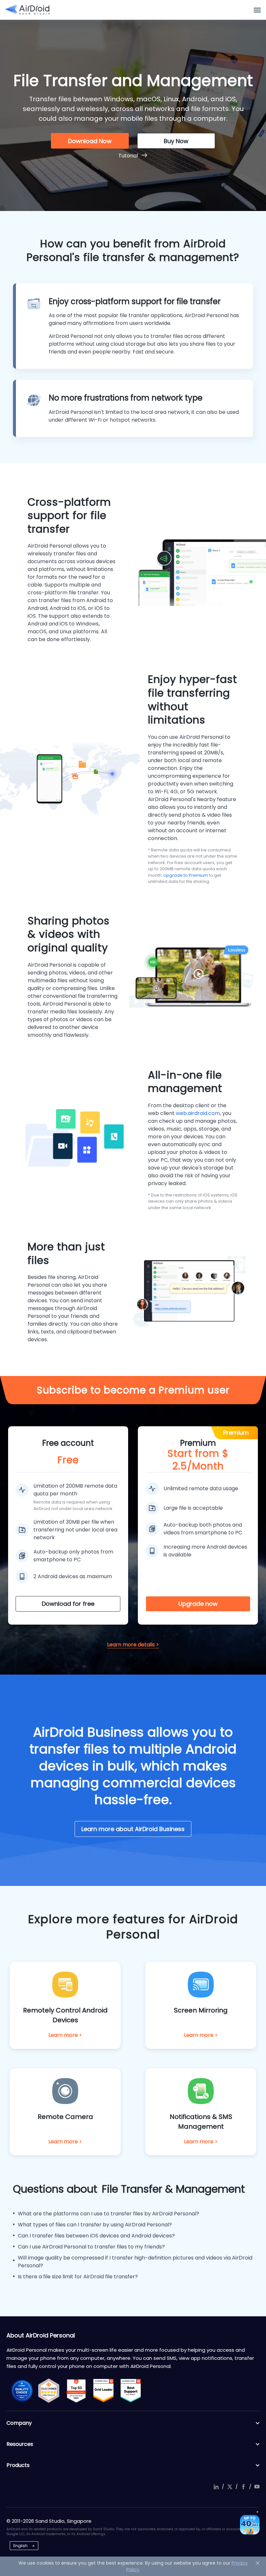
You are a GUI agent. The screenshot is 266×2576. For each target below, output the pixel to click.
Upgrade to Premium (186, 875)
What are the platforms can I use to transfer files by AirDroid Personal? (109, 2214)
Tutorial (128, 156)
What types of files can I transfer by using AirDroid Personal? (95, 2225)
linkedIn (216, 2487)
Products (18, 2465)
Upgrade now (198, 1604)
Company (19, 2423)
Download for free (68, 1604)
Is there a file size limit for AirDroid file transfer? (78, 2277)
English (20, 2546)
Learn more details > (133, 1645)
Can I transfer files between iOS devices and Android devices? (96, 2236)
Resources (20, 2444)
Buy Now (176, 141)
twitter (230, 2487)
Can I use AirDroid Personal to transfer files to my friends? (91, 2247)
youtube (257, 2487)
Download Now (90, 141)
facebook (243, 2487)
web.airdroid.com (198, 1113)
